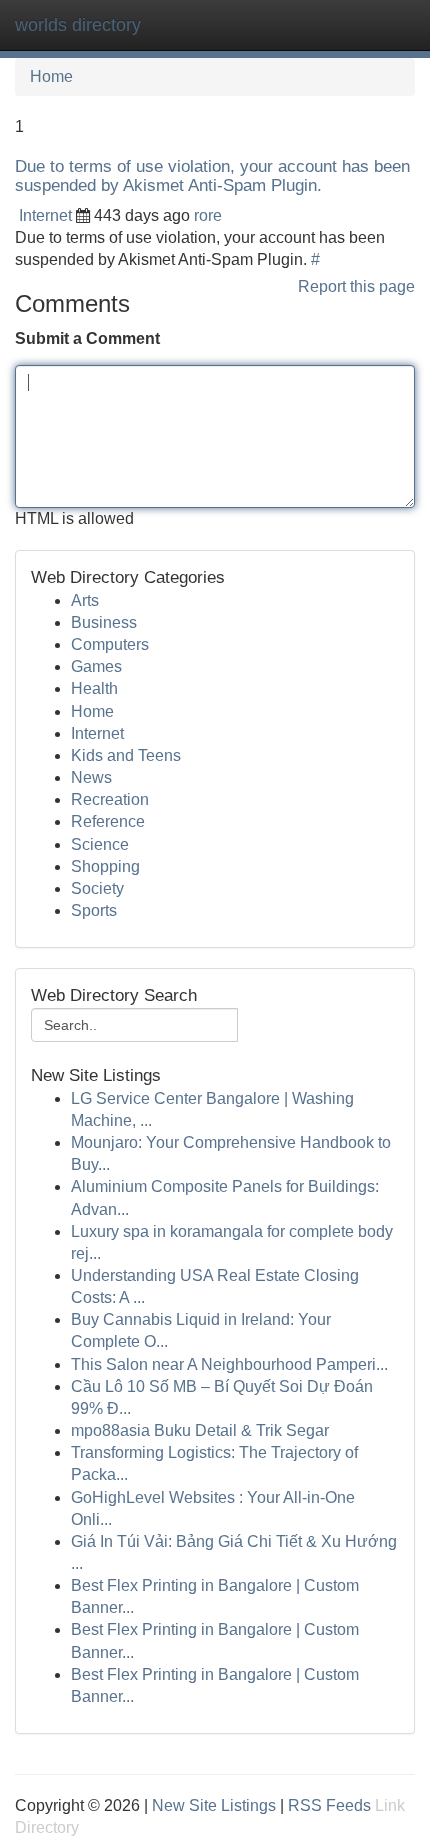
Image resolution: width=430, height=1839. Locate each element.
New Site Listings (214, 1805)
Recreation (110, 799)
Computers (110, 644)
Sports (94, 910)
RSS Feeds (329, 1805)
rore (208, 215)
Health (94, 688)
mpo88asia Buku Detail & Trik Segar (200, 1430)
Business (104, 622)
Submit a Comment (87, 338)
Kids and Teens (126, 755)
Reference (108, 821)
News (91, 777)
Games (96, 666)
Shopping (105, 866)
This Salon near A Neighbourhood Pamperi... (229, 1364)
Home (51, 76)
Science (100, 844)
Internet (45, 215)
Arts (85, 600)
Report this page (356, 286)
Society (97, 888)
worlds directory (78, 25)
